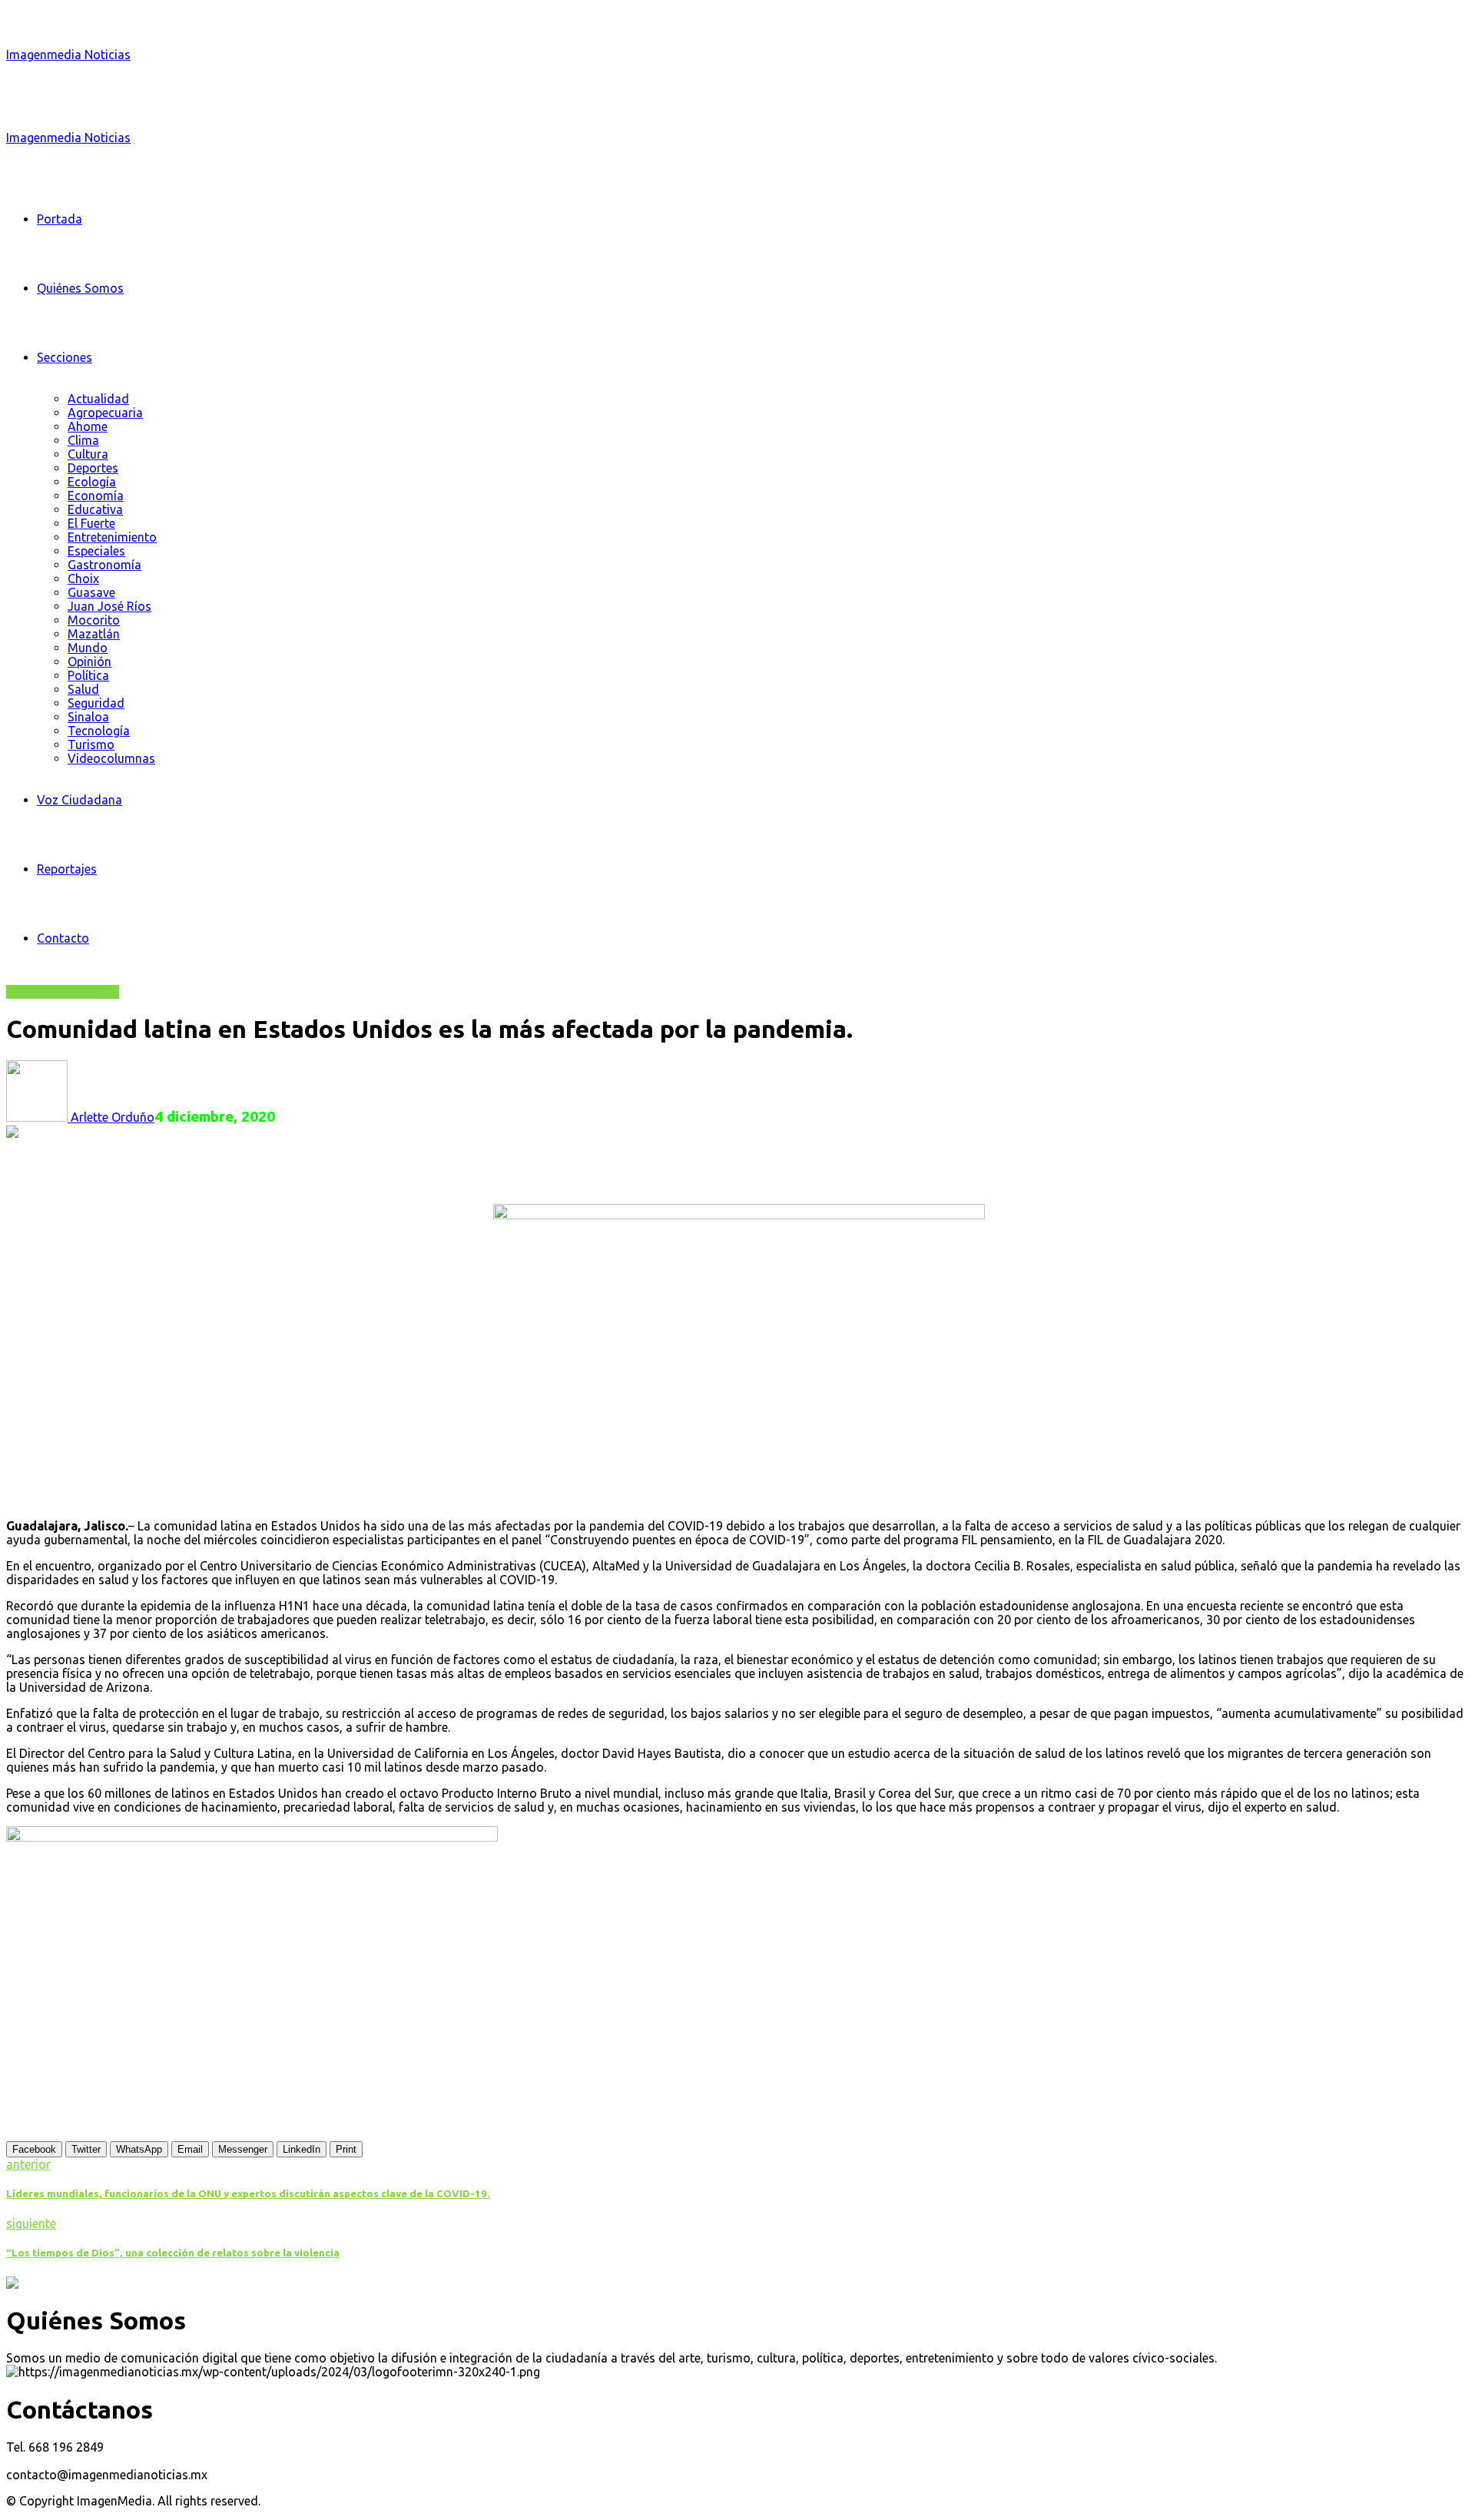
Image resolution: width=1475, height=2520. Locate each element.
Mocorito (94, 620)
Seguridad (96, 703)
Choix (83, 579)
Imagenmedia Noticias (68, 55)
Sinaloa (88, 717)
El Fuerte (91, 523)
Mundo (88, 648)
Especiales (96, 551)
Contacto (63, 938)
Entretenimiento (112, 537)
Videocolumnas (111, 758)
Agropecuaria (105, 413)
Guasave (91, 592)
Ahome (88, 426)
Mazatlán (94, 634)
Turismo (91, 744)
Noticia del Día (47, 992)
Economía (96, 496)
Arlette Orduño (111, 1117)
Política (88, 675)
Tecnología (99, 731)
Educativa (95, 509)
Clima (83, 440)
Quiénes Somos (80, 288)
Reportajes (67, 869)
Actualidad (98, 399)
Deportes (93, 468)
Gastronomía (104, 565)
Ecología (92, 482)
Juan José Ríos (109, 606)
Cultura (88, 454)
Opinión (89, 661)
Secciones (65, 357)
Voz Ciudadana (80, 800)
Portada (60, 219)
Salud (83, 689)
